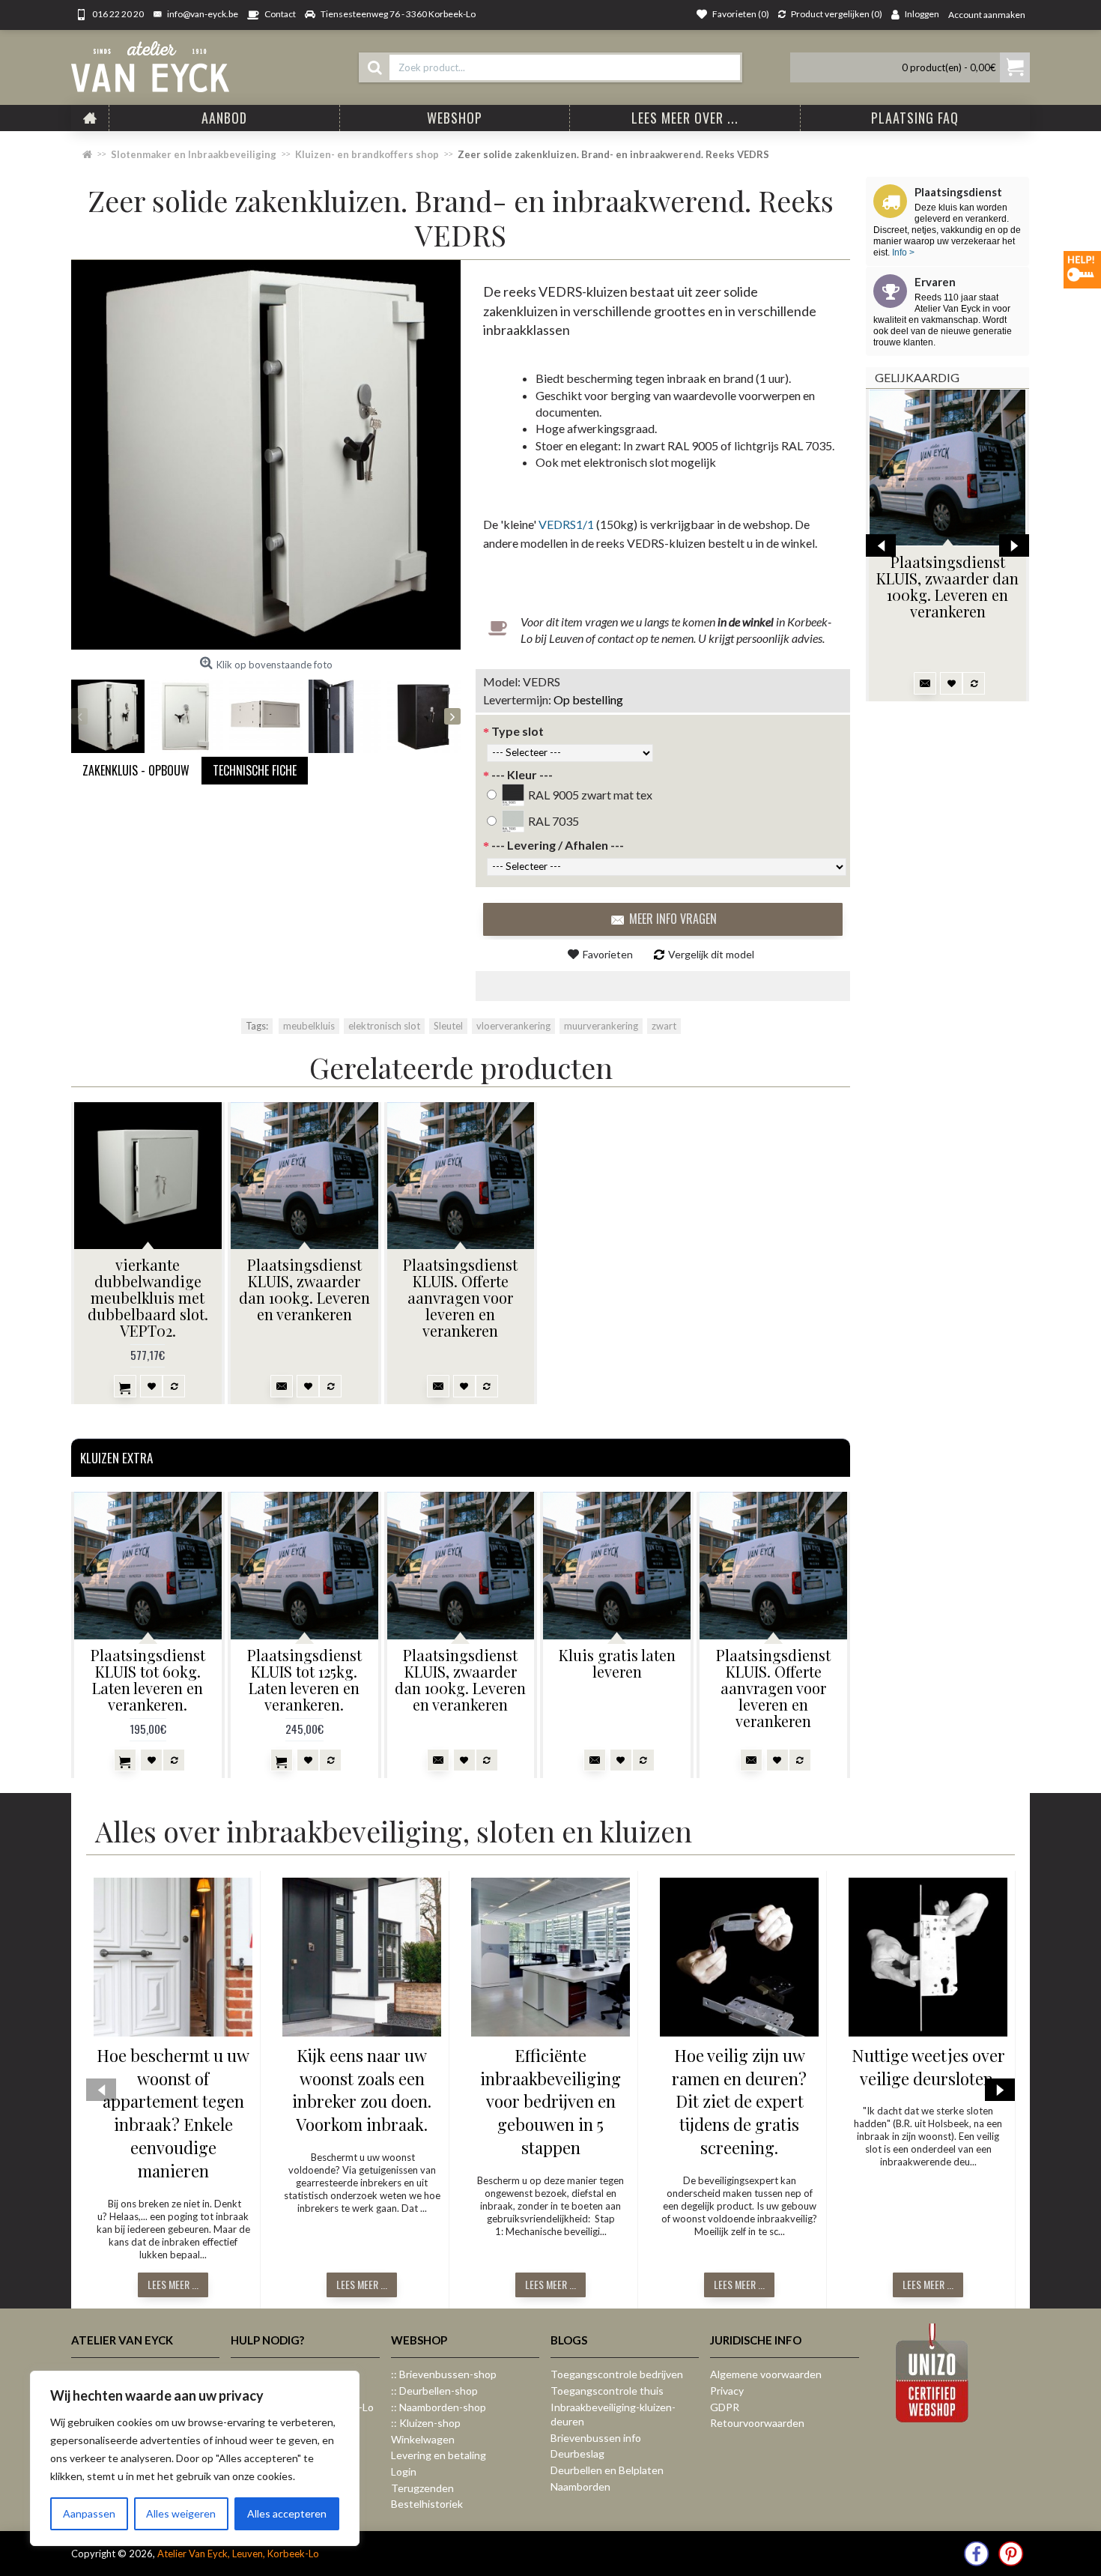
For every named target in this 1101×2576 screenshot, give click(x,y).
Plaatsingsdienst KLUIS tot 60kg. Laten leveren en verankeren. (148, 1679)
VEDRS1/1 (566, 524)
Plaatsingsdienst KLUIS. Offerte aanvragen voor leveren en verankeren (460, 1297)
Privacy (727, 2391)
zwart (664, 1026)
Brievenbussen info (596, 2438)
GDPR (725, 2407)
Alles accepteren (287, 2513)
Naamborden (580, 2486)
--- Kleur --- (522, 774)
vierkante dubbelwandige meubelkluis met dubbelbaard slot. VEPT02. (148, 1297)
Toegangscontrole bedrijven (617, 2374)
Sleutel (448, 1026)
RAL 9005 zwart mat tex (590, 795)
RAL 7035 (553, 821)
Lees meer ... (173, 2284)
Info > (902, 253)
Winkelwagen (423, 2439)
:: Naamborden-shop (439, 2407)
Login (404, 2471)
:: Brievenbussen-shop (444, 2374)
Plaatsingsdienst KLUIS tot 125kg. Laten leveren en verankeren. (304, 1679)
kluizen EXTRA (116, 1458)
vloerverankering (513, 1026)
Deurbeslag (577, 2453)
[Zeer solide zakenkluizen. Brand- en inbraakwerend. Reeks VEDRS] (266, 455)
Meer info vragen (673, 919)
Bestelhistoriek (427, 2504)
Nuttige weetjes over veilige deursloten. (928, 2067)
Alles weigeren (181, 2513)
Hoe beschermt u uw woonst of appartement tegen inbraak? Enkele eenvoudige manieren (173, 2113)
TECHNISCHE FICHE (255, 770)
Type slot (518, 731)
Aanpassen (89, 2513)
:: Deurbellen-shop (434, 2391)
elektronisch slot (384, 1026)
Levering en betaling (439, 2455)
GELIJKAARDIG (917, 377)
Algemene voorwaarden (766, 2374)
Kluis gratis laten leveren (617, 1663)
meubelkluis (309, 1026)
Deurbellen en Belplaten (607, 2470)
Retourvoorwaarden (757, 2423)
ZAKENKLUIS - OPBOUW (136, 770)
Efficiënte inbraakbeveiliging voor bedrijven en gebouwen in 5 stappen (550, 2101)
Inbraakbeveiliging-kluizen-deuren (613, 2415)
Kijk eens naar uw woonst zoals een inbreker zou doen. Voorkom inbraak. (362, 2090)
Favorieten (608, 954)
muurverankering (601, 1026)
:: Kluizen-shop (426, 2423)
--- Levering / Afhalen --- (558, 845)
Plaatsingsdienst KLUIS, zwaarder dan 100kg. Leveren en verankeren (947, 586)
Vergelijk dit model (711, 954)
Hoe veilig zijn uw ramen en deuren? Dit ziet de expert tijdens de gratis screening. (739, 2101)
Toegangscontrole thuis (607, 2391)
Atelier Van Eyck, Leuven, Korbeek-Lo (238, 2554)
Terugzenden (422, 2488)
